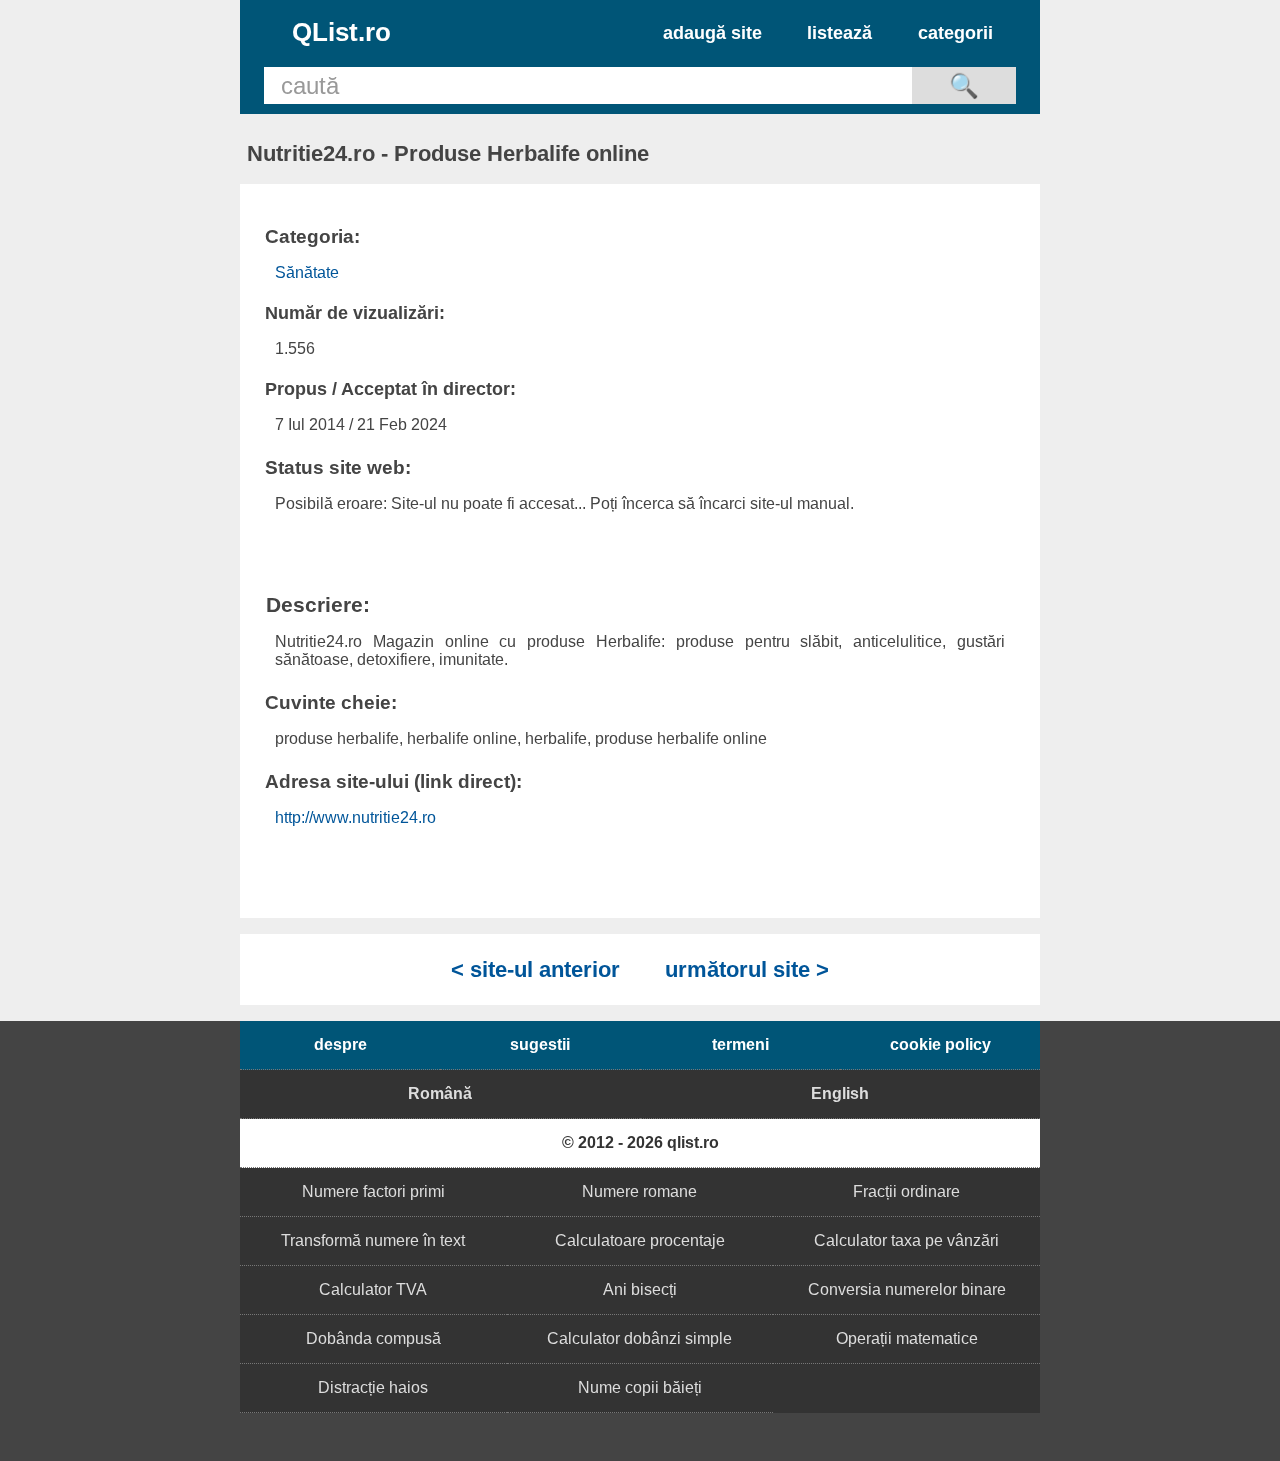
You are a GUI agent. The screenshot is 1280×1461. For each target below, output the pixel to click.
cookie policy (940, 1044)
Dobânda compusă (373, 1338)
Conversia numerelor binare (907, 1289)
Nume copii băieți (640, 1387)
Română (440, 1093)
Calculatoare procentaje (640, 1240)
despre (340, 1044)
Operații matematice (907, 1338)
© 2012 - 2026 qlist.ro (640, 1142)
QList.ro (341, 32)
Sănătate (307, 272)
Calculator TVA (373, 1289)
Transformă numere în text (373, 1240)
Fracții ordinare (906, 1191)
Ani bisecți (640, 1289)
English (840, 1093)
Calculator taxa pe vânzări (906, 1240)
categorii (955, 33)
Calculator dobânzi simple (639, 1338)
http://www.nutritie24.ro (355, 817)
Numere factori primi (373, 1191)
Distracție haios (373, 1387)
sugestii (540, 1044)
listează (839, 33)
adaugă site (712, 33)
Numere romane (639, 1191)
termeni (740, 1044)
